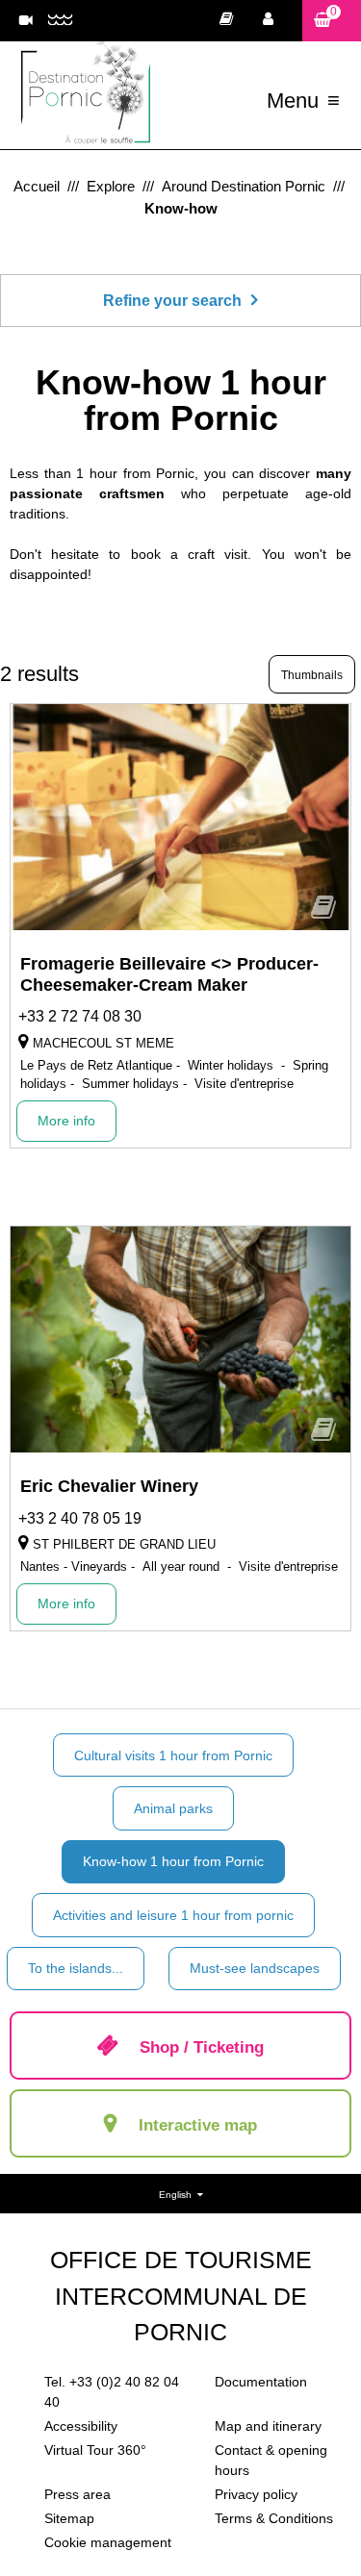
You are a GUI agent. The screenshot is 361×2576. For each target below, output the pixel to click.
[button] (332, 21)
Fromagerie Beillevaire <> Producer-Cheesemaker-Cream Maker (169, 974)
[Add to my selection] (323, 913)
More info (66, 1121)
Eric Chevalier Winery (109, 1486)
